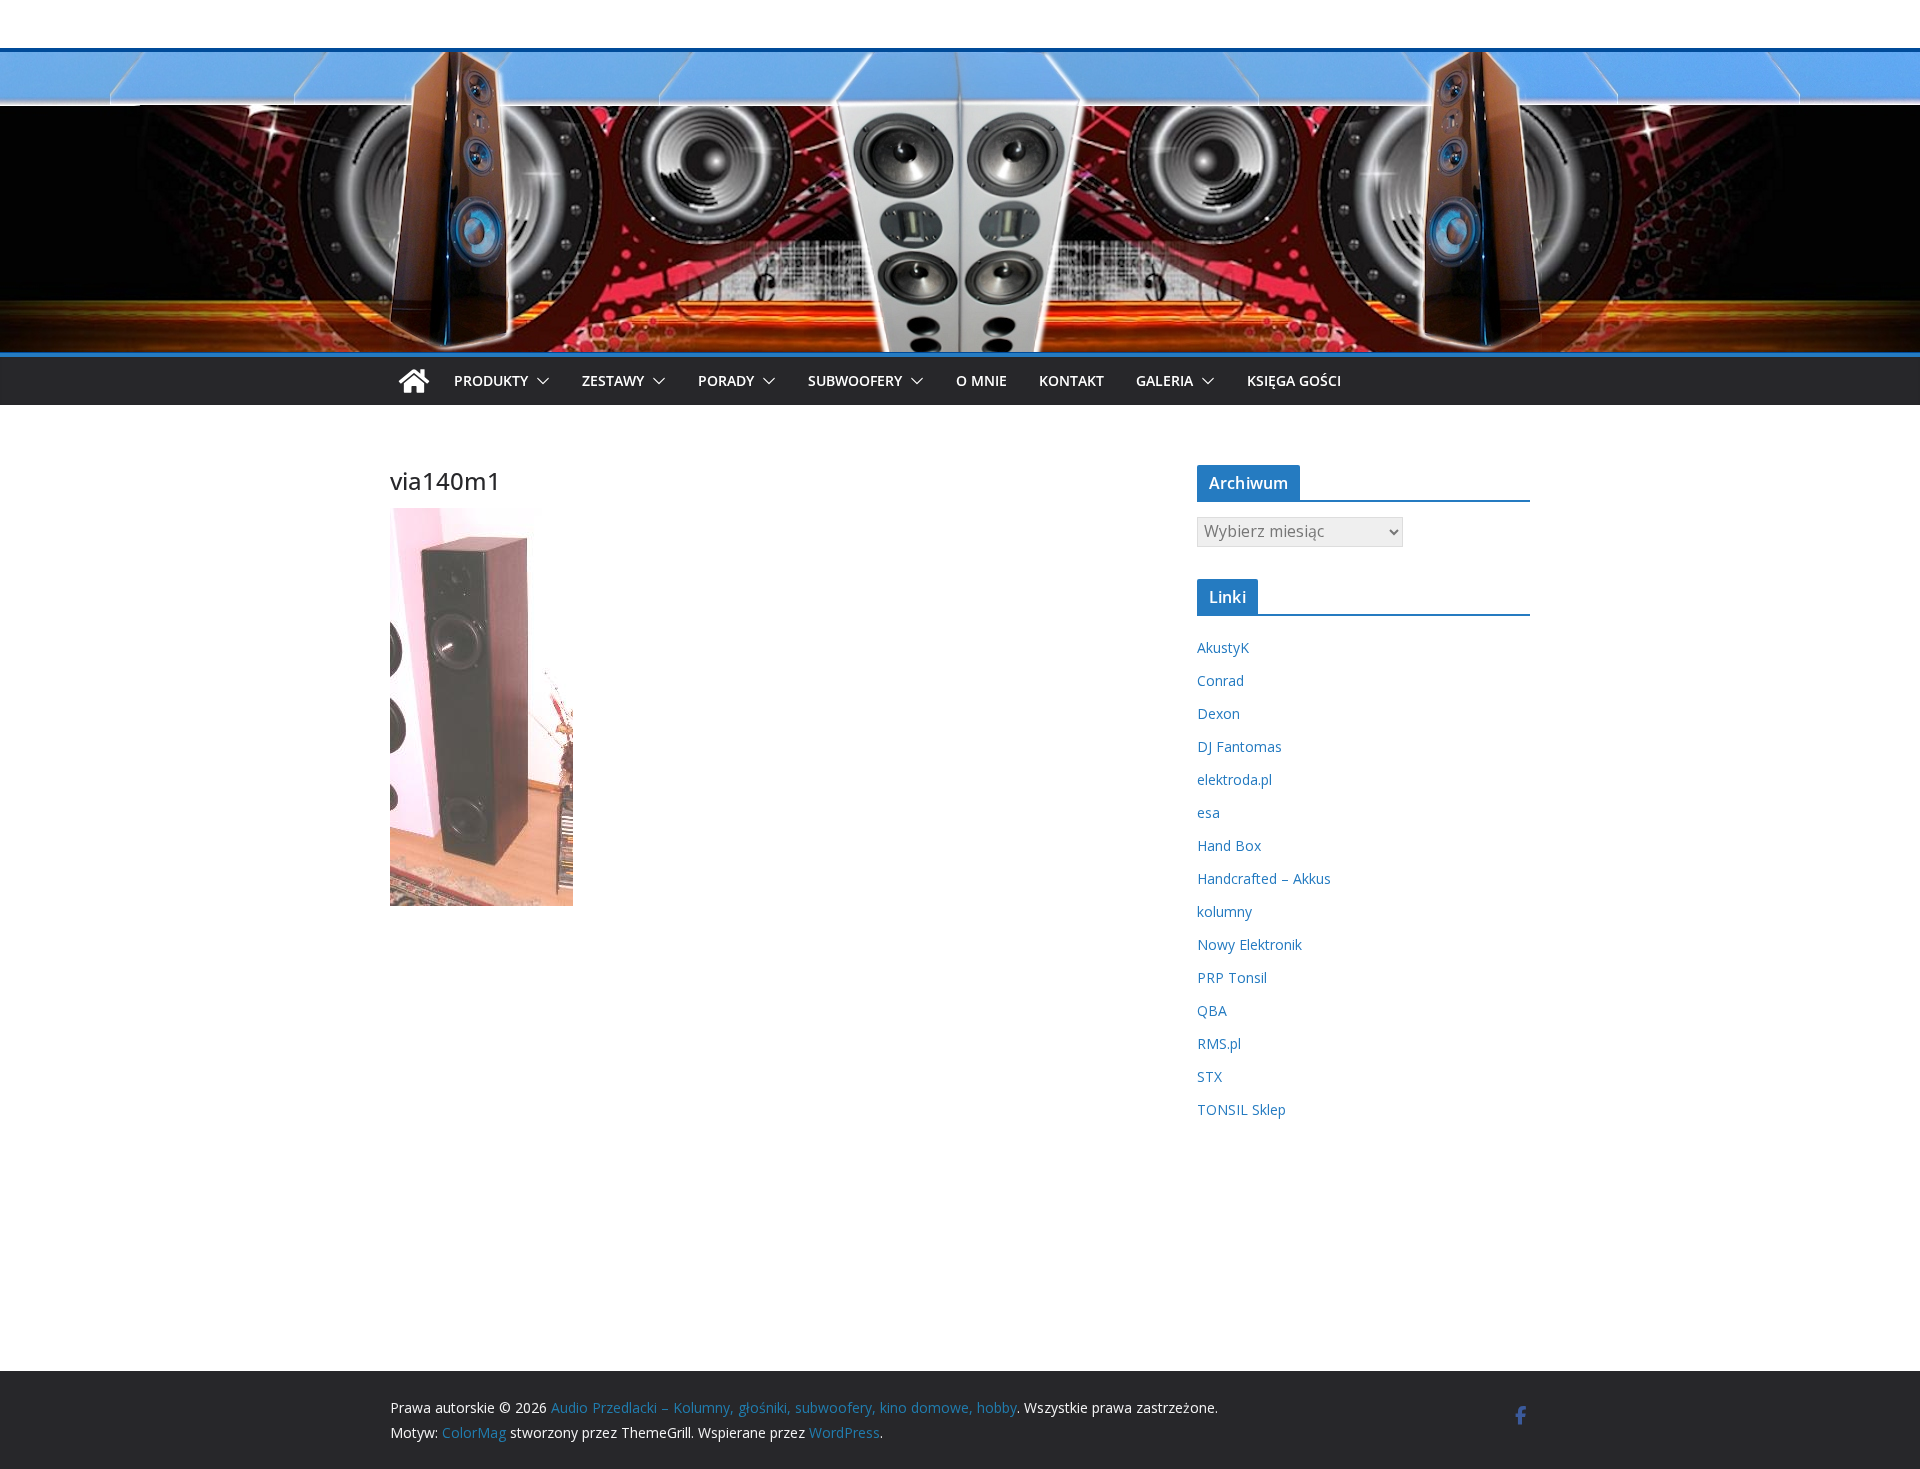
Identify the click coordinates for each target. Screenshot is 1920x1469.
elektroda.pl (1234, 779)
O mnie (981, 380)
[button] (539, 381)
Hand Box (1229, 845)
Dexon (1218, 713)
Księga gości (1294, 380)
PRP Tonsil (1232, 977)
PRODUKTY (491, 380)
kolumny (1224, 911)
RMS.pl (1219, 1043)
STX (1209, 1076)
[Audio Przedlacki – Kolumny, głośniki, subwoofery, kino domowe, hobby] (960, 62)
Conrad (1220, 680)
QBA (1212, 1010)
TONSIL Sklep (1241, 1109)
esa (1208, 812)
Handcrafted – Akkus (1264, 878)
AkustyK (1223, 647)
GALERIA (1164, 380)
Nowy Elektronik (1249, 944)
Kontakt (1071, 380)
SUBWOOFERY (855, 380)
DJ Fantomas (1239, 746)
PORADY (726, 380)
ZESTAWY (613, 380)
